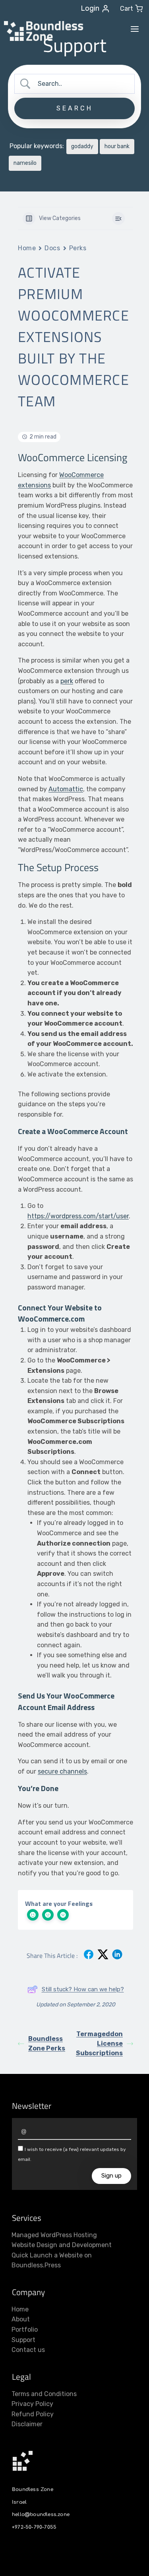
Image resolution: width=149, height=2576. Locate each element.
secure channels (62, 1771)
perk (67, 681)
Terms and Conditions (44, 2394)
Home (27, 248)
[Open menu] (135, 29)
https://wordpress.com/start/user (78, 1216)
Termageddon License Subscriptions (99, 2044)
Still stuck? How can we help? (83, 1989)
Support (23, 2340)
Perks (78, 248)
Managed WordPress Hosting (54, 2235)
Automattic (66, 789)
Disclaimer (27, 2424)
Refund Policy (33, 2414)
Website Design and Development (62, 2245)
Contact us (28, 2350)
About (21, 2319)
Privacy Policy (32, 2404)
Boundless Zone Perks (47, 2044)
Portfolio (25, 2330)
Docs (52, 248)
